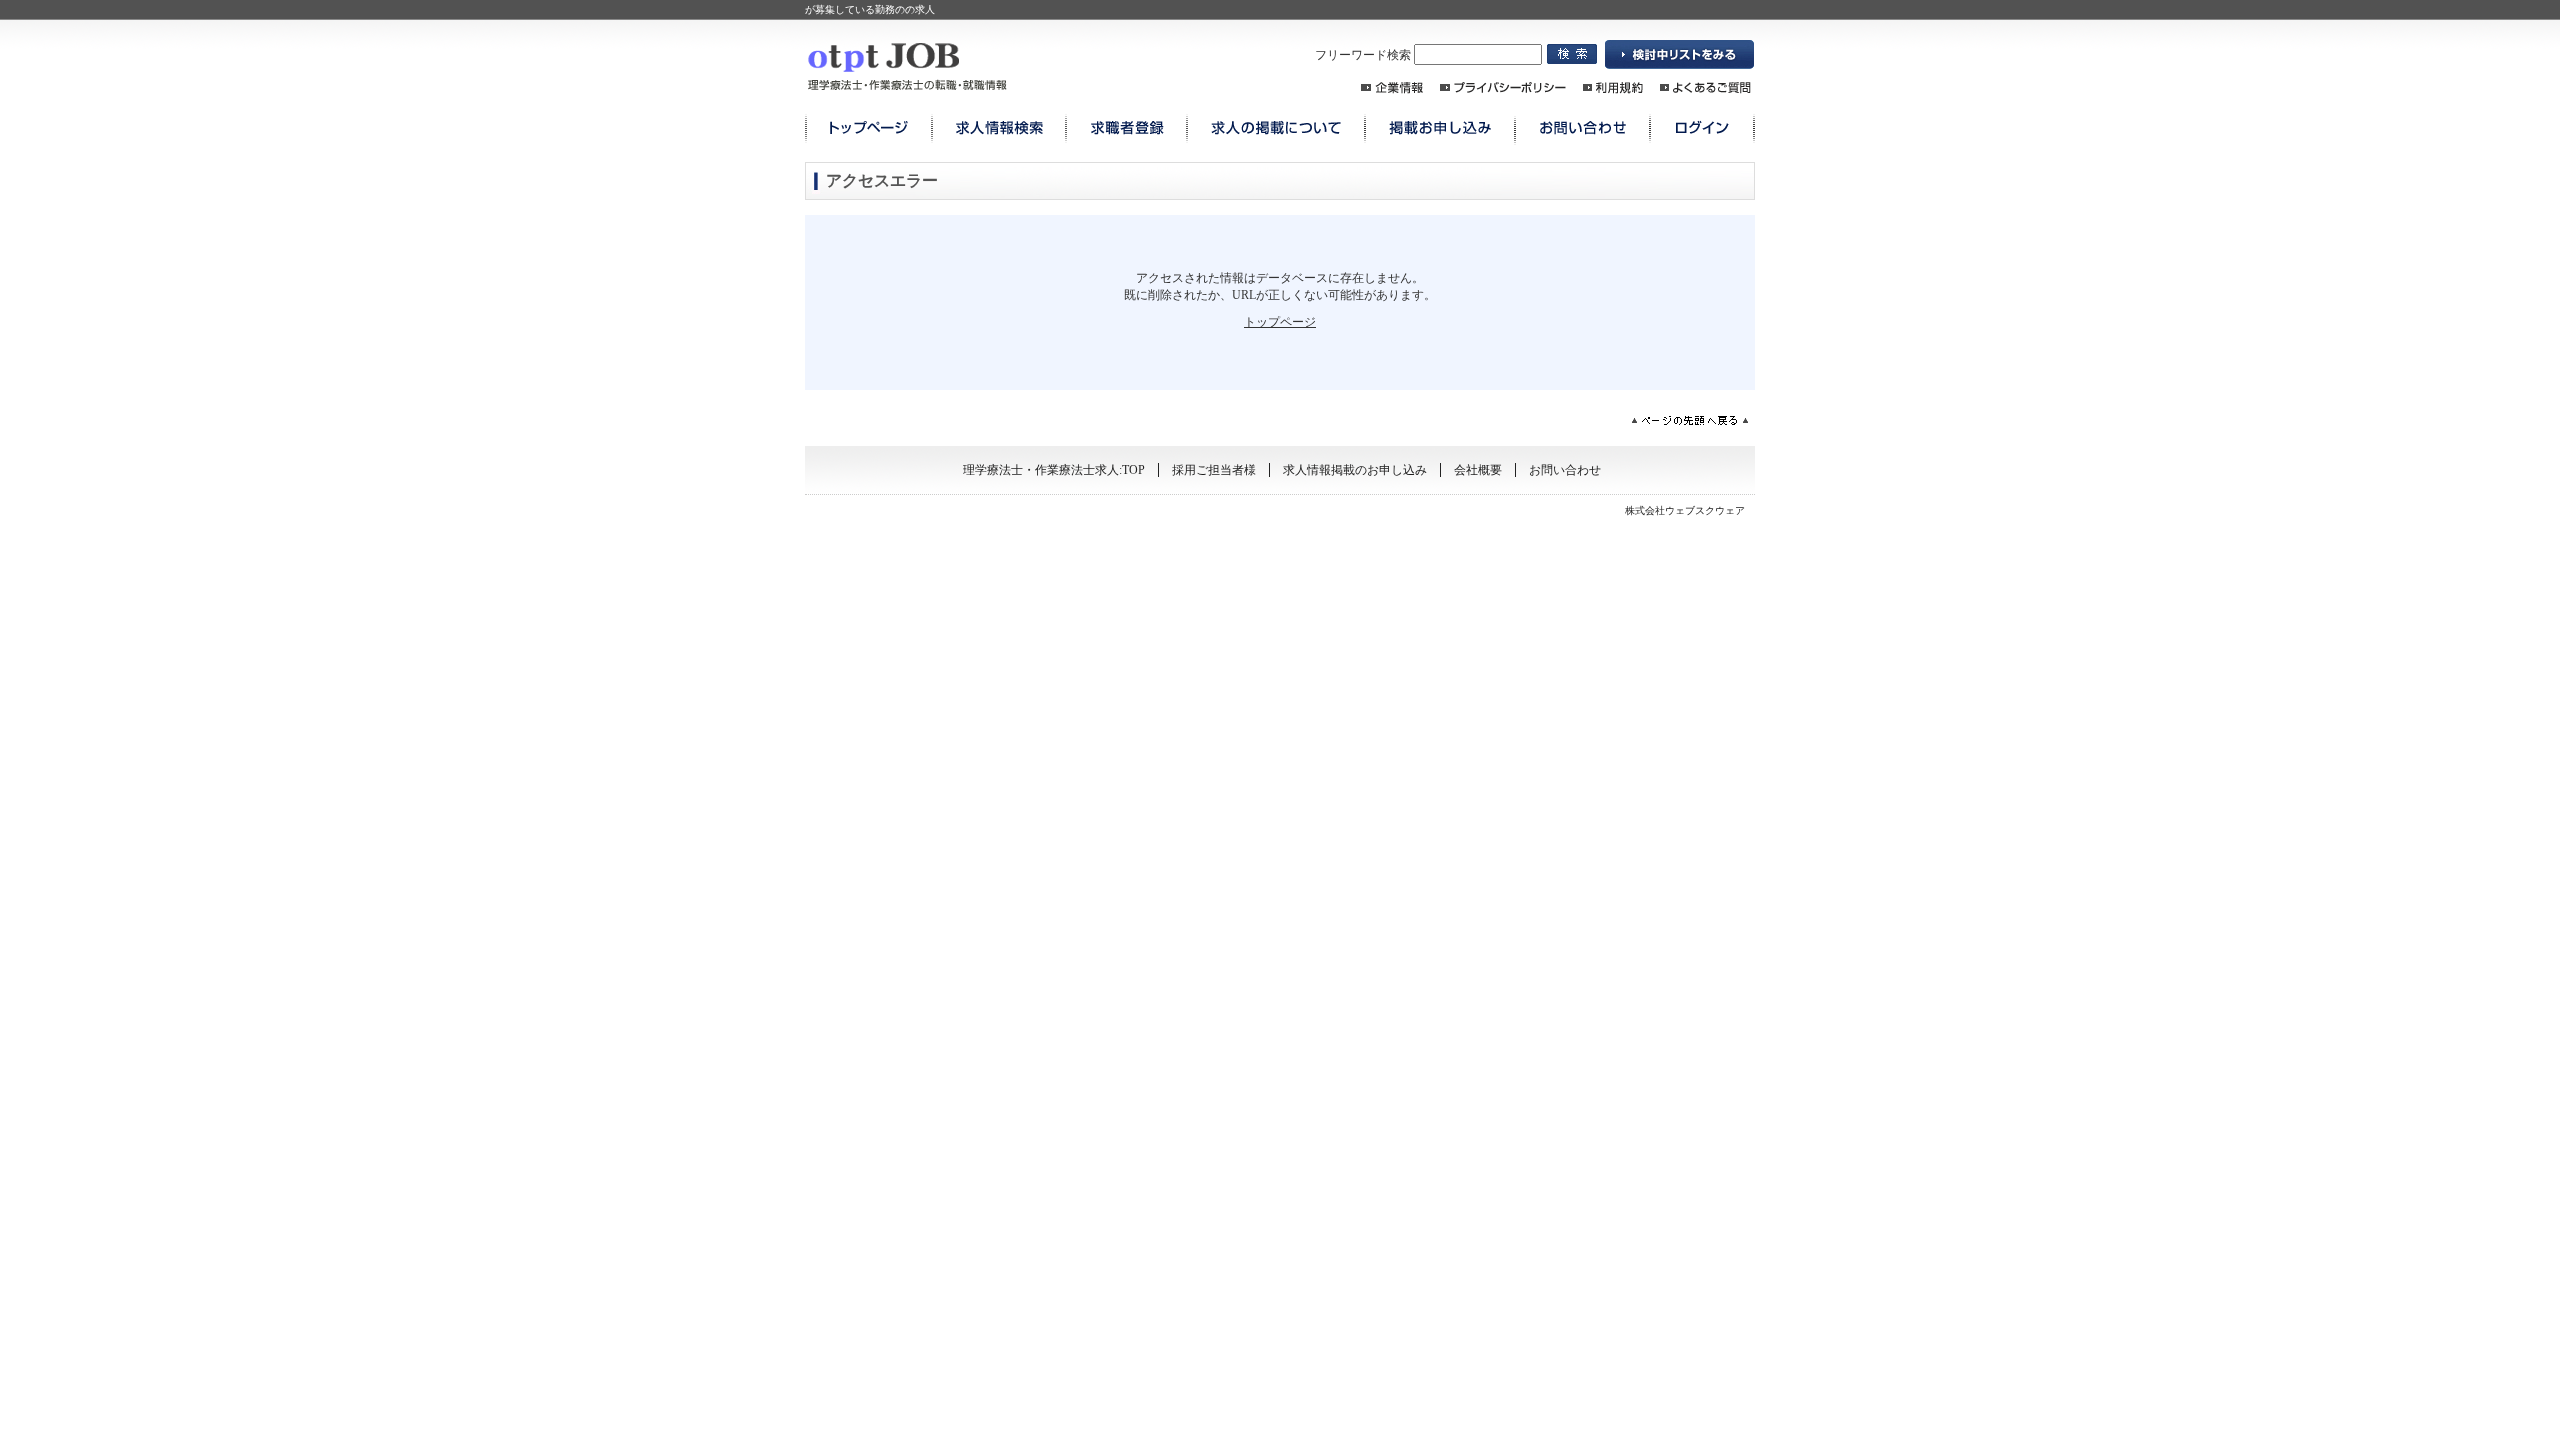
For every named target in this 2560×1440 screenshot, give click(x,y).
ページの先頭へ (1690, 420)
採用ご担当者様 (1214, 470)
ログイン (1702, 128)
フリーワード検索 (1364, 55)
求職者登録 (1126, 128)
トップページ (1280, 322)
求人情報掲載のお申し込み (1355, 470)
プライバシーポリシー (1503, 87)
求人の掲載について (1276, 128)
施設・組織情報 (1392, 87)
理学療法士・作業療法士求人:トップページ (868, 128)
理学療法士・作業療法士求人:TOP (1054, 470)
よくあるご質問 (1705, 87)
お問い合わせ (1582, 128)
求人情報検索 (999, 128)
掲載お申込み (1440, 128)
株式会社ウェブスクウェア (1685, 510)
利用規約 (1613, 87)
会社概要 (1478, 470)
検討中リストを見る (1680, 55)
